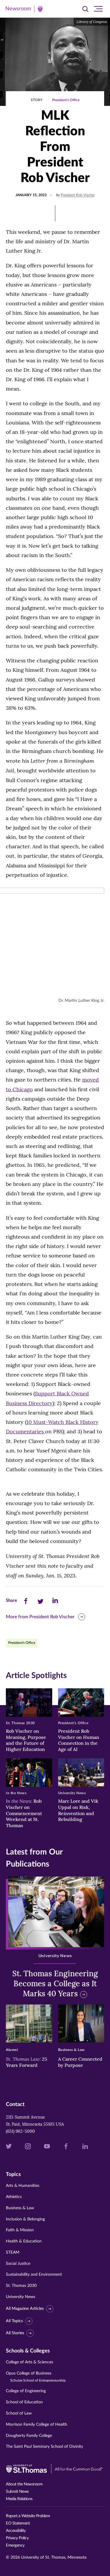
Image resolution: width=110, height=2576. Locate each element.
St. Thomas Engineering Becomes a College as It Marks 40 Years (55, 1983)
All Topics (14, 2321)
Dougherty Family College (29, 2436)
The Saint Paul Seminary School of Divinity (44, 2447)
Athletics (14, 2197)
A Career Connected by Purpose (80, 2062)
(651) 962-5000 (20, 2131)
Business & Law (20, 2208)
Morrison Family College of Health (37, 2425)
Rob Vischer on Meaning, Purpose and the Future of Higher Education (26, 1740)
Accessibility (16, 2531)
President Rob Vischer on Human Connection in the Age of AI (79, 1740)
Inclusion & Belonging (25, 2219)
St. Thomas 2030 (21, 2286)
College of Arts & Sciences (29, 2362)
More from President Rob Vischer (40, 1617)
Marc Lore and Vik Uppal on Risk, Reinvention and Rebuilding (78, 1810)
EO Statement (18, 2523)
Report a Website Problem (28, 2516)
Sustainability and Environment (34, 2275)
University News (21, 2297)
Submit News (17, 2492)
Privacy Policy (17, 2538)
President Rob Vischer (78, 195)
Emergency (15, 2545)
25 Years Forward (27, 2062)
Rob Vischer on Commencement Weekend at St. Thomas (24, 1813)
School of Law (19, 2413)
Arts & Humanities (23, 2186)
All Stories (15, 2333)
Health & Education (24, 2241)
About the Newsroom (24, 2484)
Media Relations (19, 2499)
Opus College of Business (36, 2377)
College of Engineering (26, 2391)
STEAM (13, 2252)
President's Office (66, 100)
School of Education (24, 2402)
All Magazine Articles (25, 2309)
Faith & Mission (20, 2230)
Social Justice (18, 2264)
